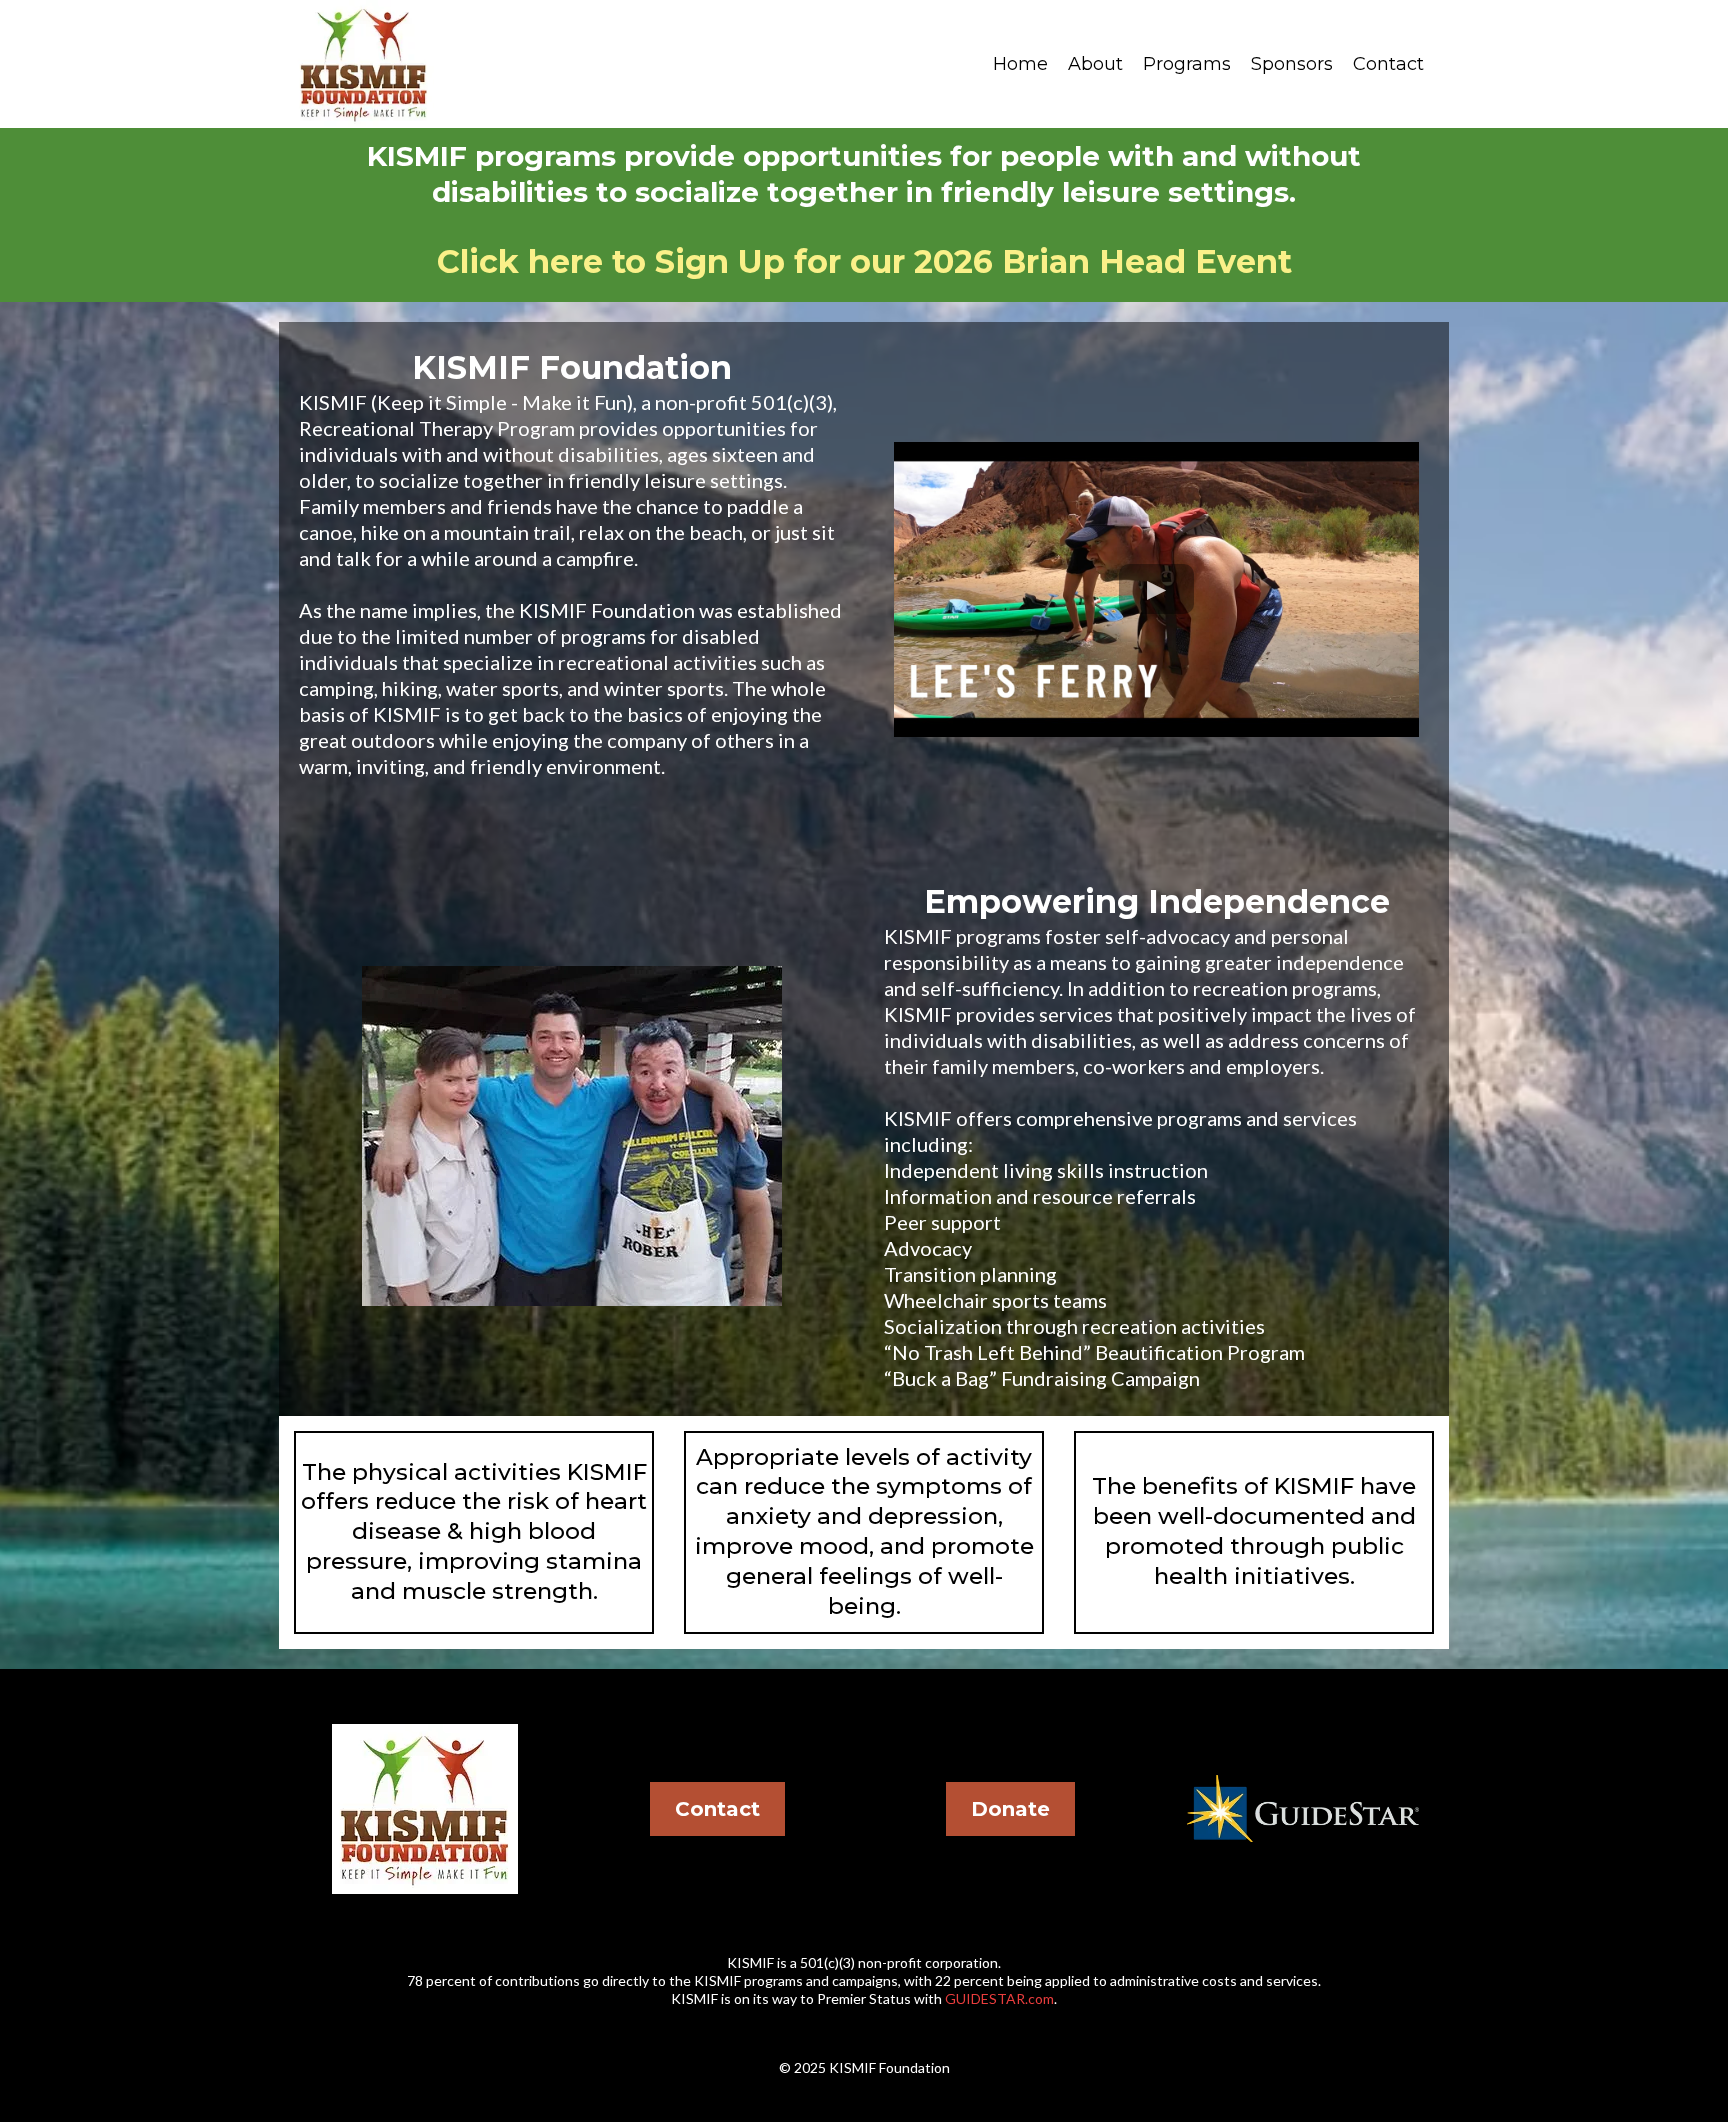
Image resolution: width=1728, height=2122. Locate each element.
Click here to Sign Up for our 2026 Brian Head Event (864, 261)
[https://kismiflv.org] (364, 64)
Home (1020, 64)
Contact (1388, 64)
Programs (1187, 64)
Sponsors (1292, 64)
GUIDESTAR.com (999, 1998)
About (1095, 64)
